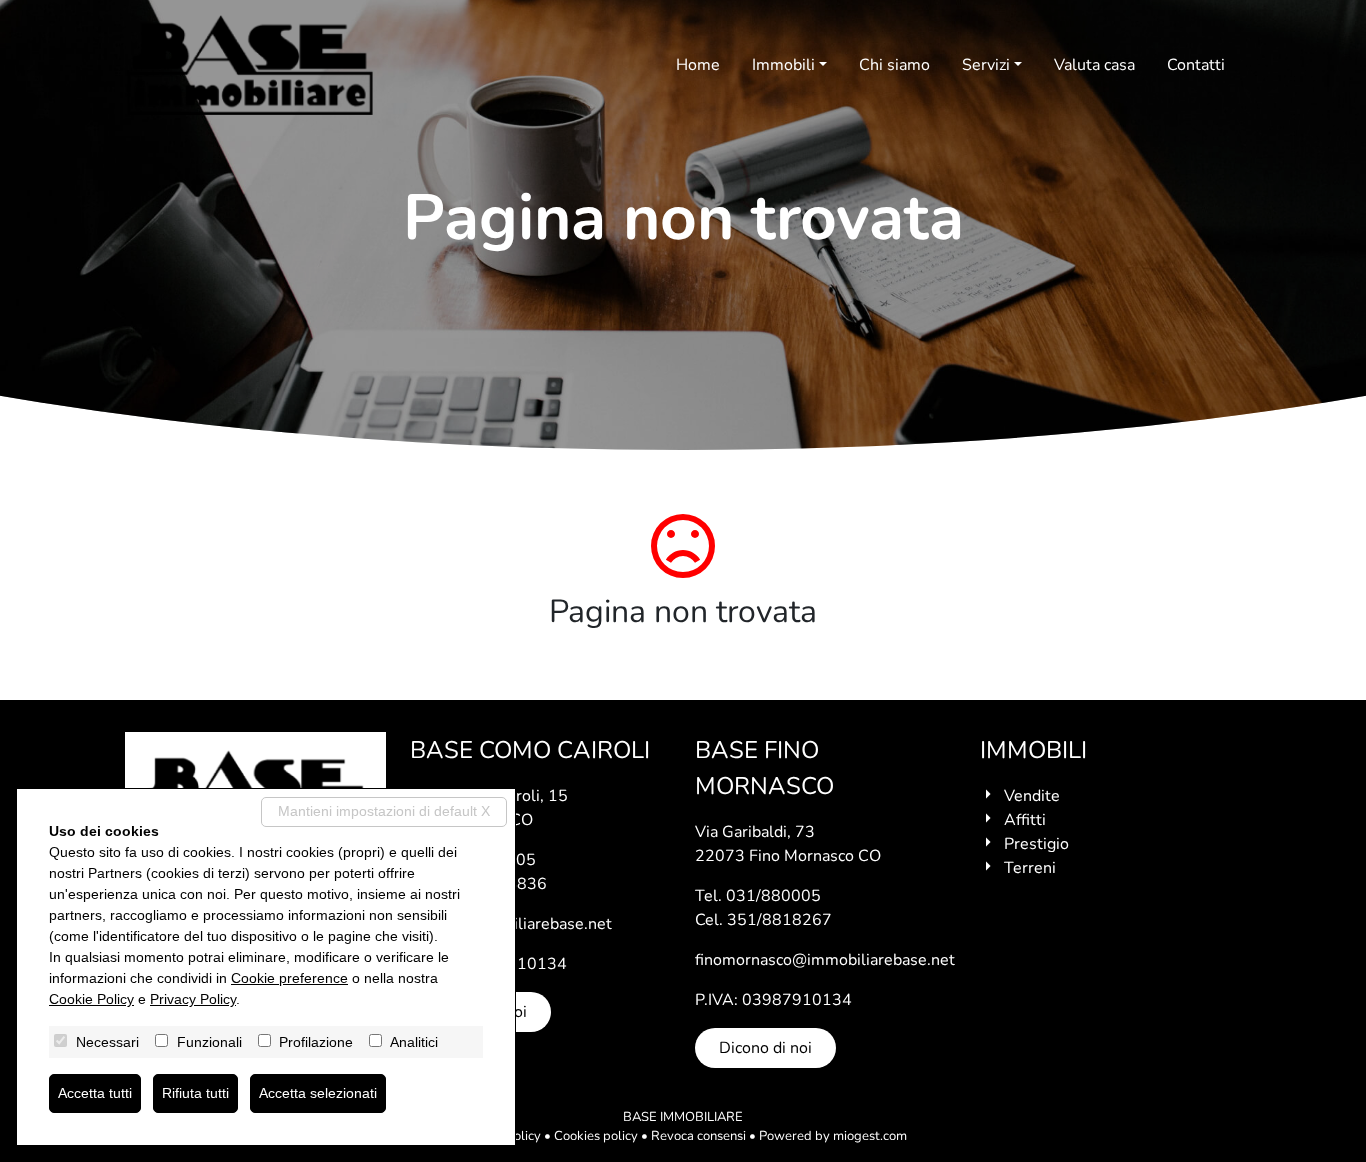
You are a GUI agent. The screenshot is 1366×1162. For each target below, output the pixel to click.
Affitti (1025, 820)
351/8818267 (779, 920)
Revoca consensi (698, 1136)
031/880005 (773, 896)
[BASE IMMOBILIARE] (250, 65)
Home (698, 65)
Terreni (1030, 868)
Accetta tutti (95, 1093)
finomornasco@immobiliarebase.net (825, 960)
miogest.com (870, 1136)
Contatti (1196, 65)
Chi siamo (894, 65)
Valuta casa (1094, 65)
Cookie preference (289, 978)
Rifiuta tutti (195, 1093)
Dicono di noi (765, 1048)
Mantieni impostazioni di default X (384, 811)
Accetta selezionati (318, 1093)
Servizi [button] (986, 65)
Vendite (1032, 796)
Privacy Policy (193, 999)
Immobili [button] (783, 65)
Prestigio (1036, 844)
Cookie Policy (91, 999)
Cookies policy (596, 1136)
